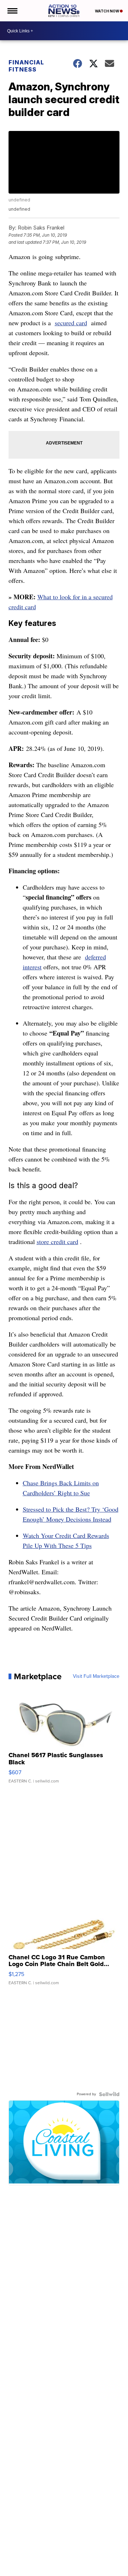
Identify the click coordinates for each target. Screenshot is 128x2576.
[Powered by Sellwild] (109, 2094)
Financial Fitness (26, 66)
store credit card (57, 1242)
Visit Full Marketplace (96, 1676)
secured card (71, 323)
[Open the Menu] (12, 11)
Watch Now (107, 11)
